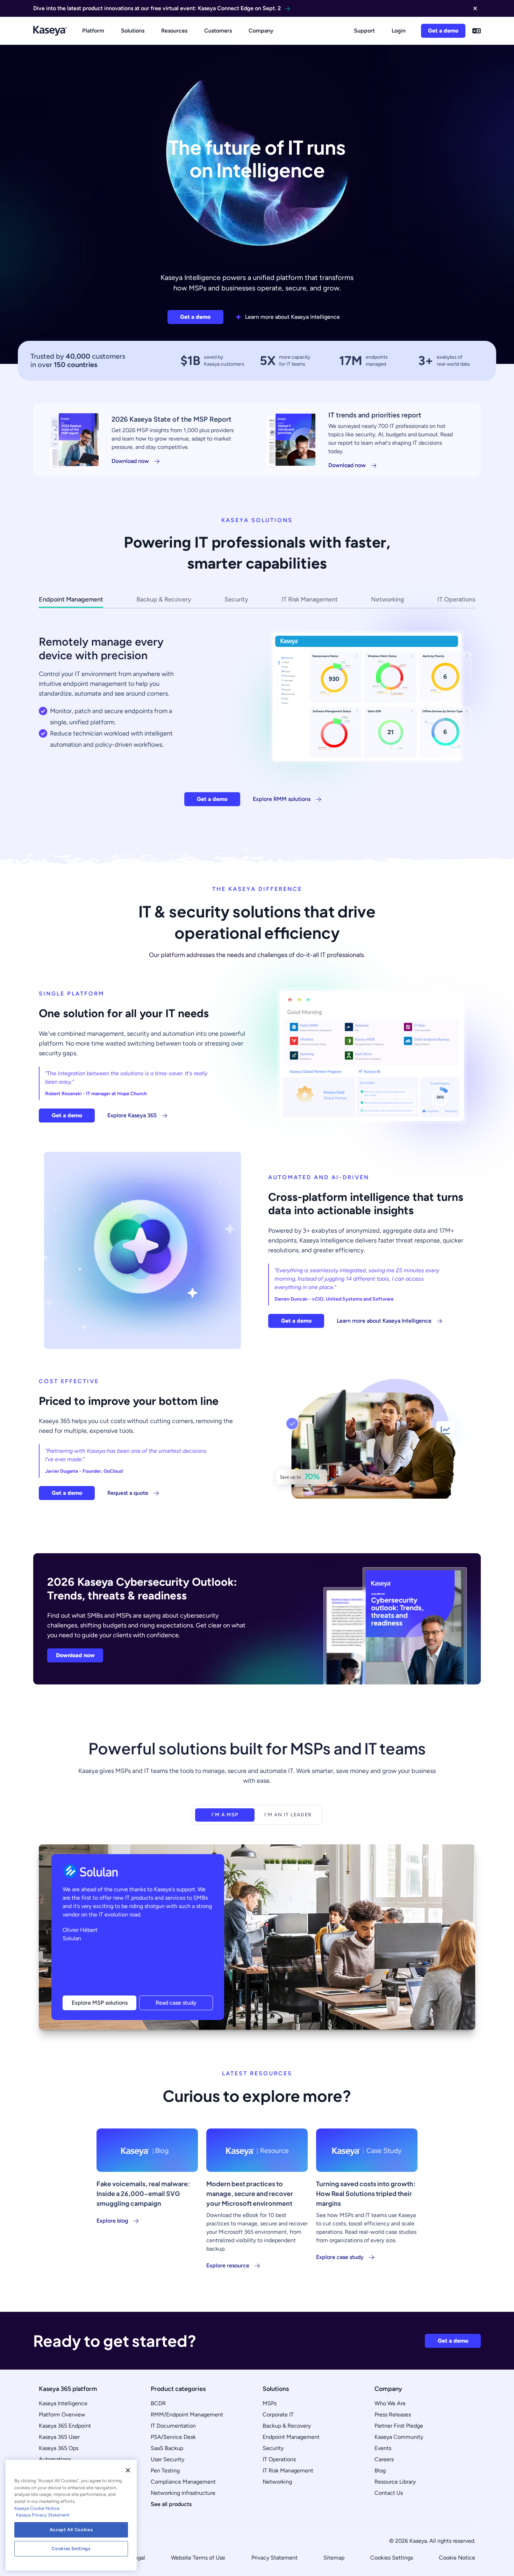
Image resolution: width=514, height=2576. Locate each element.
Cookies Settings (392, 2558)
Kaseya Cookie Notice (37, 2508)
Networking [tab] (388, 599)
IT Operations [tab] (456, 599)
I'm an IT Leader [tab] (288, 1815)
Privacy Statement (274, 2558)
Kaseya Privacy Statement (43, 2515)
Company (261, 31)
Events (383, 2448)
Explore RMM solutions (282, 799)
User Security (167, 2459)
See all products (171, 2504)
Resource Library (395, 2482)
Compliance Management (183, 2482)
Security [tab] (236, 599)
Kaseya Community (399, 2437)
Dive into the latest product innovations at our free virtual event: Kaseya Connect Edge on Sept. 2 (157, 8)
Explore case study (340, 2257)
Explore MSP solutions (100, 2003)
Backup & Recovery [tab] (164, 599)
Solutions (133, 31)
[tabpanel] (257, 712)
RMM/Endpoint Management (187, 2415)
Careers (384, 2459)
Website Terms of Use (198, 2558)
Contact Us (389, 2493)
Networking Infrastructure (183, 2493)
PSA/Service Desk (173, 2437)
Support (364, 31)
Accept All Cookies (71, 2530)
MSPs (270, 2403)
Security (273, 2448)
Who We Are (390, 2403)
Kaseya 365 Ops (59, 2448)
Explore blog (112, 2221)
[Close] (128, 2470)
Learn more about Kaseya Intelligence (292, 317)
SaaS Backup (167, 2448)
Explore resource (228, 2265)
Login (399, 31)
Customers (218, 31)
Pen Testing (165, 2471)
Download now (130, 461)
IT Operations (279, 2459)
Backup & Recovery (287, 2426)
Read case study (176, 2003)
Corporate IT (278, 2415)
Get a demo (443, 31)
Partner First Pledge (399, 2426)
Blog (380, 2471)
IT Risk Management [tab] (310, 599)
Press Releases (393, 2415)
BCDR (158, 2403)
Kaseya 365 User (59, 2437)
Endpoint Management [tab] (71, 599)
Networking (277, 2482)
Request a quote (128, 1493)
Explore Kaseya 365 (132, 1115)
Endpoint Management (291, 2437)
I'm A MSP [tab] (225, 1815)
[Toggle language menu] (477, 31)
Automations (55, 2459)
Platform (93, 31)
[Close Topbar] (475, 8)
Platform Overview (62, 2415)
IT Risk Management (288, 2471)
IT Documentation (173, 2426)
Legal (138, 2558)
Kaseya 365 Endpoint (65, 2426)
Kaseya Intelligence (63, 2403)
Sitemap (334, 2558)
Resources (174, 31)
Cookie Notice (457, 2558)
